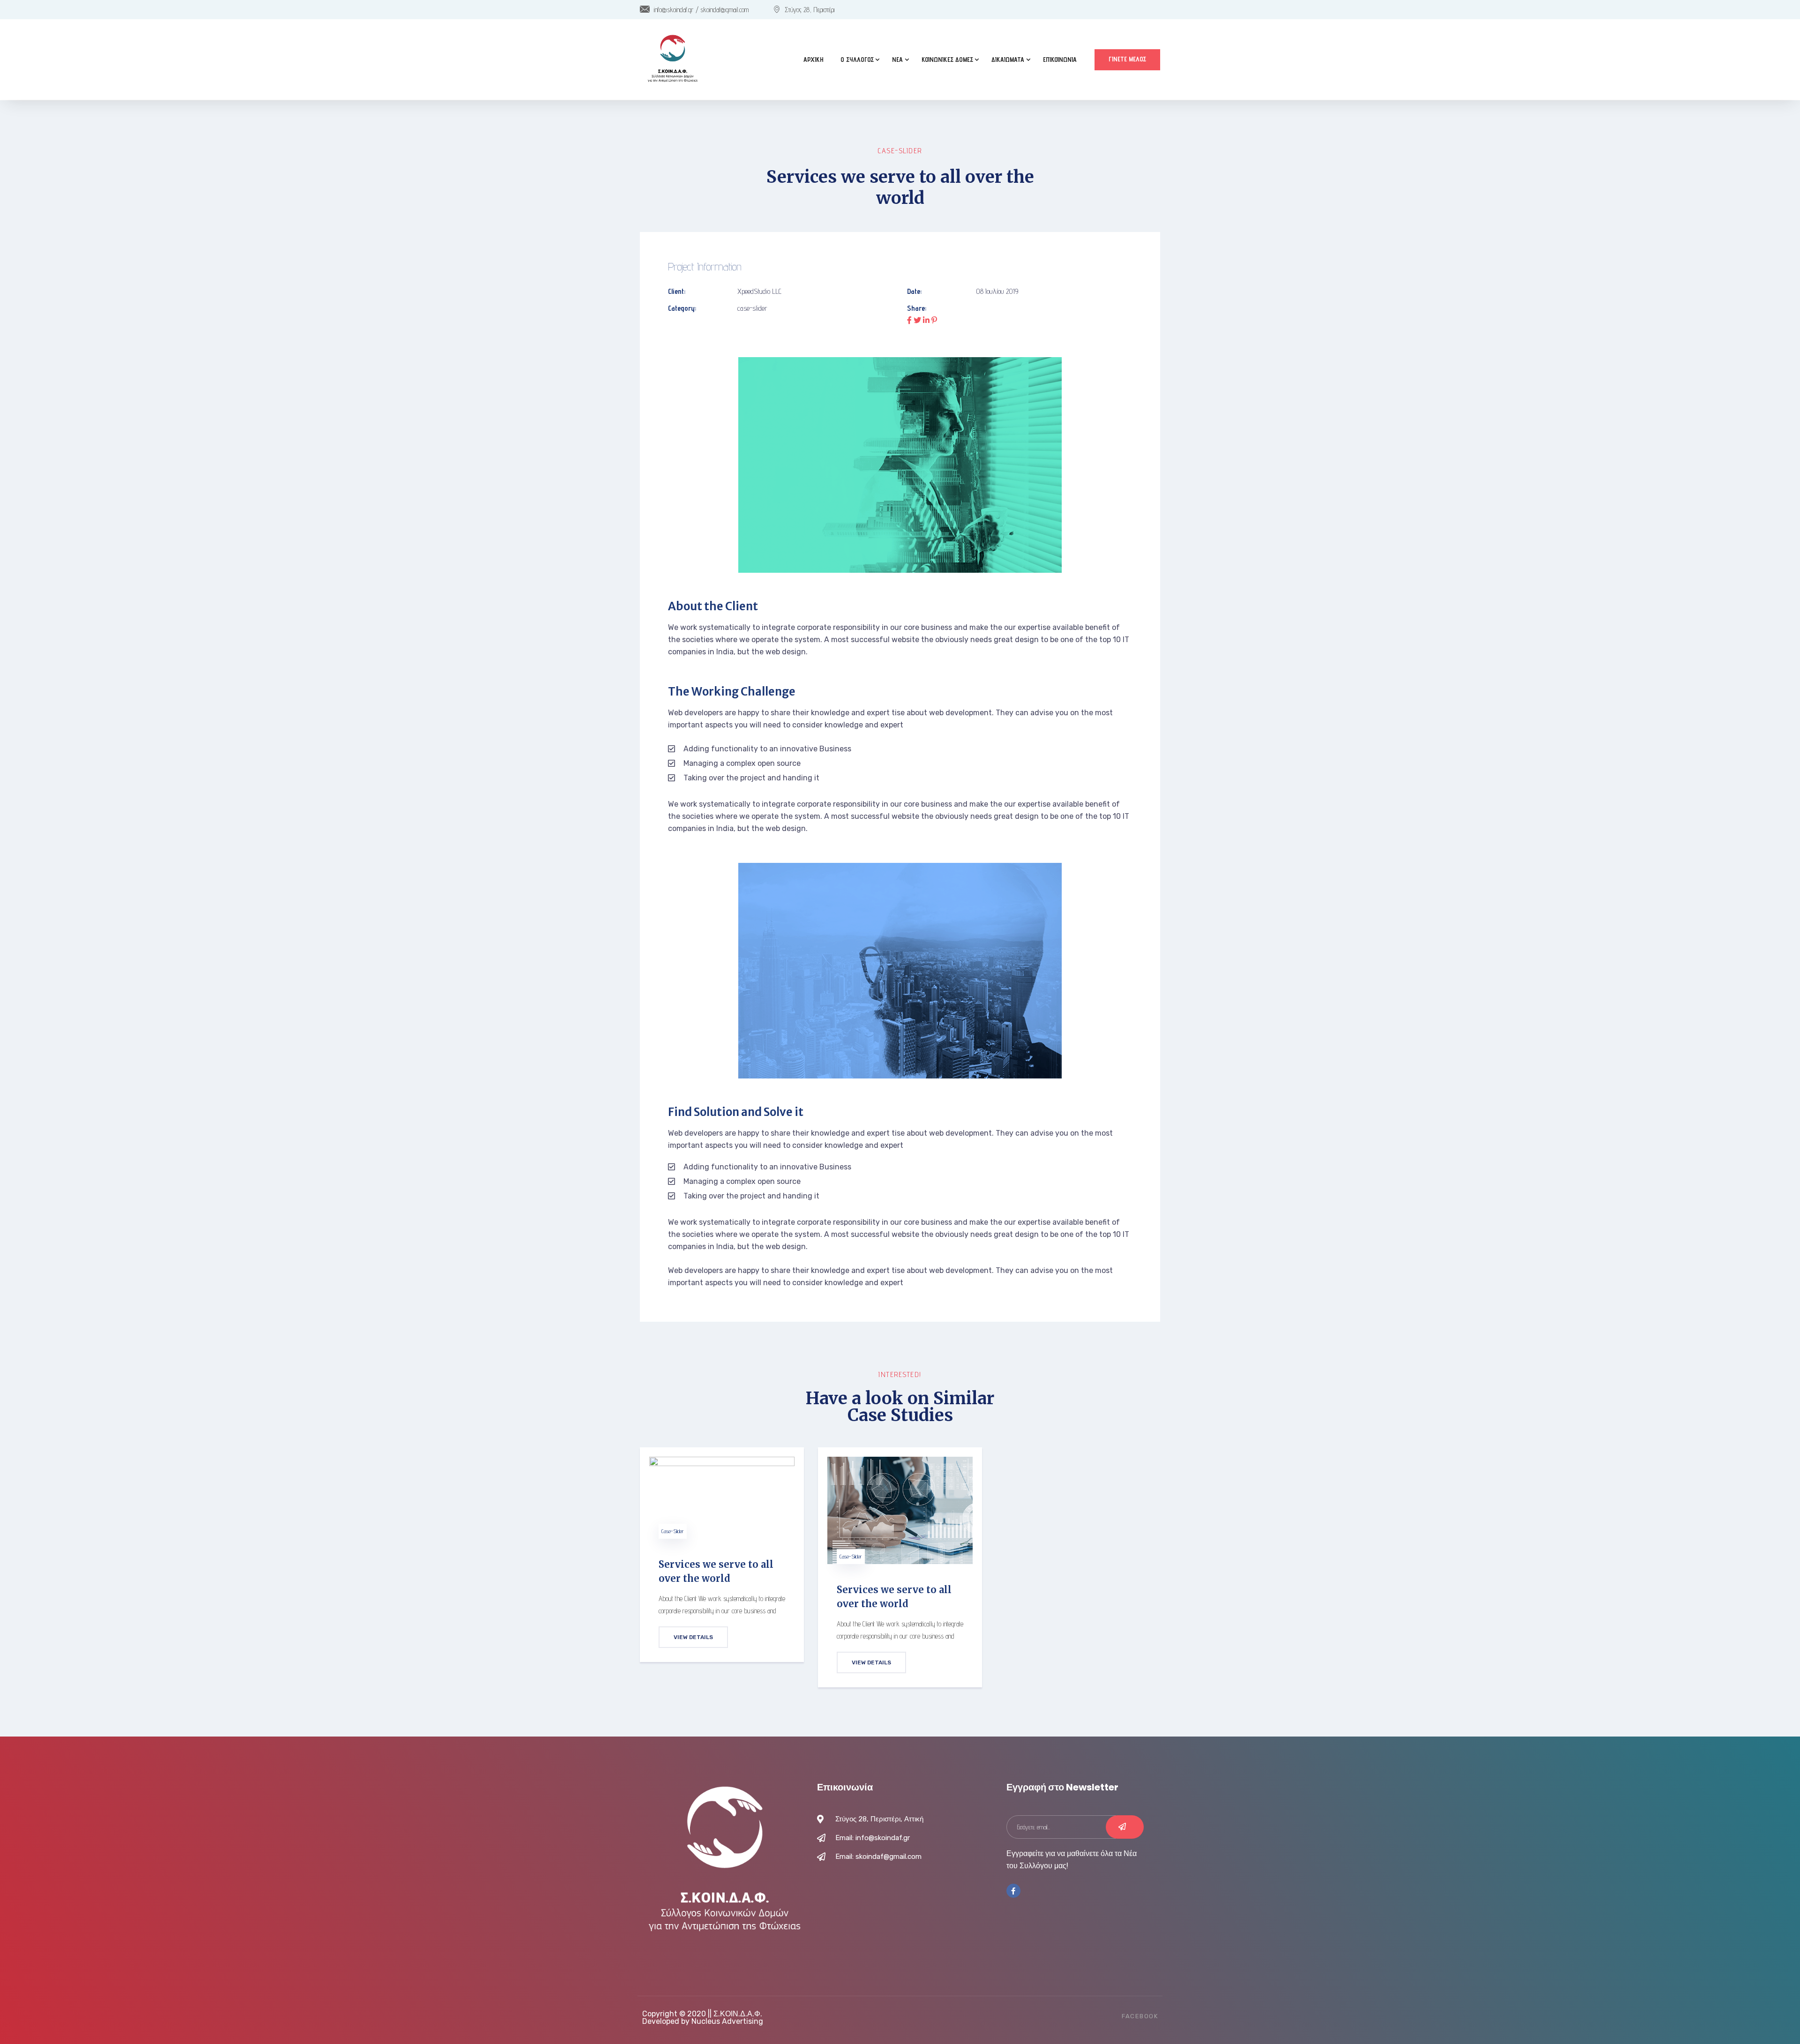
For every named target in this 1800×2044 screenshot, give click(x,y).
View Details (693, 1637)
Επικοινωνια (1060, 60)
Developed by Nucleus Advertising (703, 2021)
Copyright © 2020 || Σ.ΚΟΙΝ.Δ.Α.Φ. (702, 2014)
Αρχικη (814, 60)
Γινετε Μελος (1127, 59)
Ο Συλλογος (857, 60)
